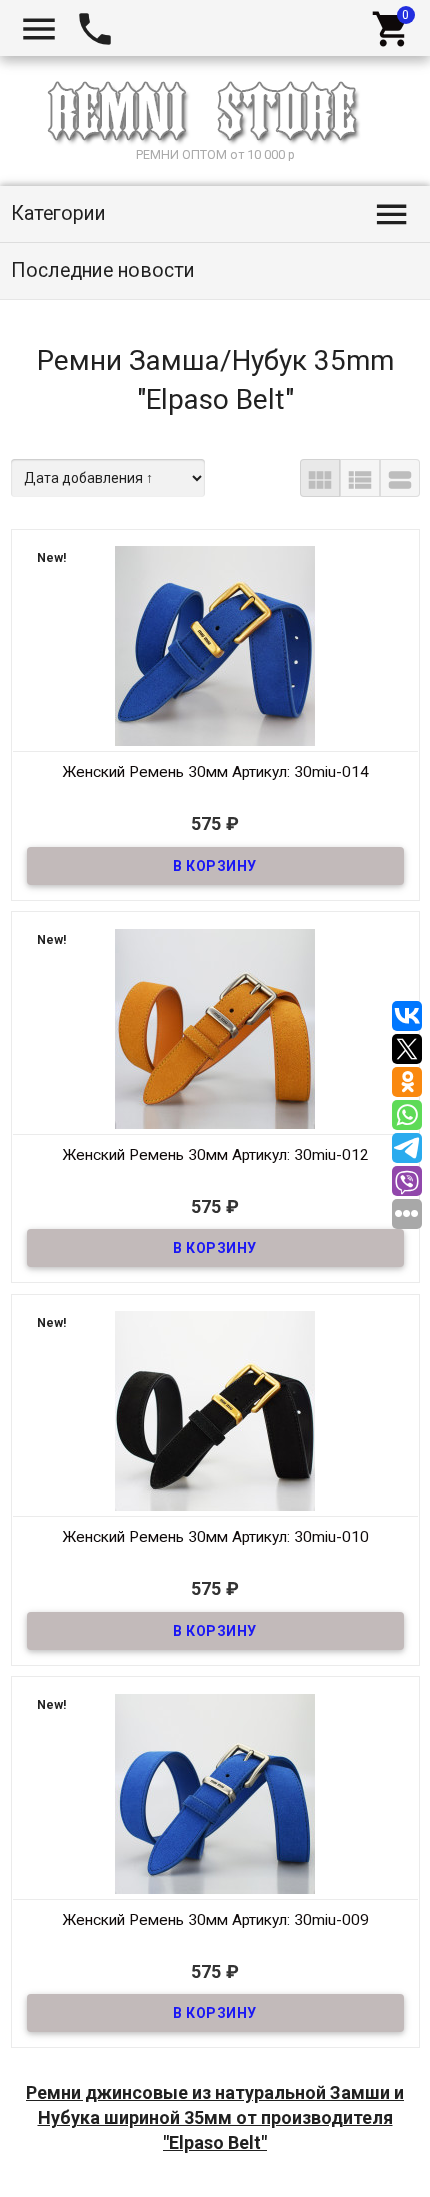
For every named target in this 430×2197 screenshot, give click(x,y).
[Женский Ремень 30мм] (215, 645)
